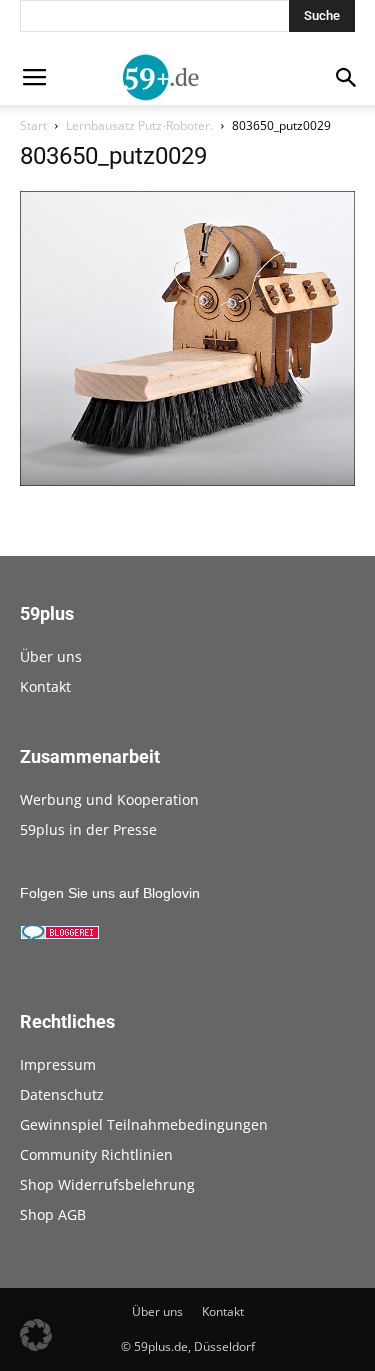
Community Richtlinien (96, 1154)
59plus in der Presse (88, 829)
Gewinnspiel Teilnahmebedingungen (144, 1124)
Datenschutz (62, 1094)
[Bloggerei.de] (60, 935)
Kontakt (45, 686)
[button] (36, 1335)
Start (33, 125)
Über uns (51, 656)
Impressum (58, 1064)
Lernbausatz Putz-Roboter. (139, 125)
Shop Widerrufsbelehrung (107, 1184)
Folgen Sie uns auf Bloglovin (110, 893)
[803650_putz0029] (187, 481)
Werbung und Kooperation (109, 799)
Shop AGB (53, 1214)
